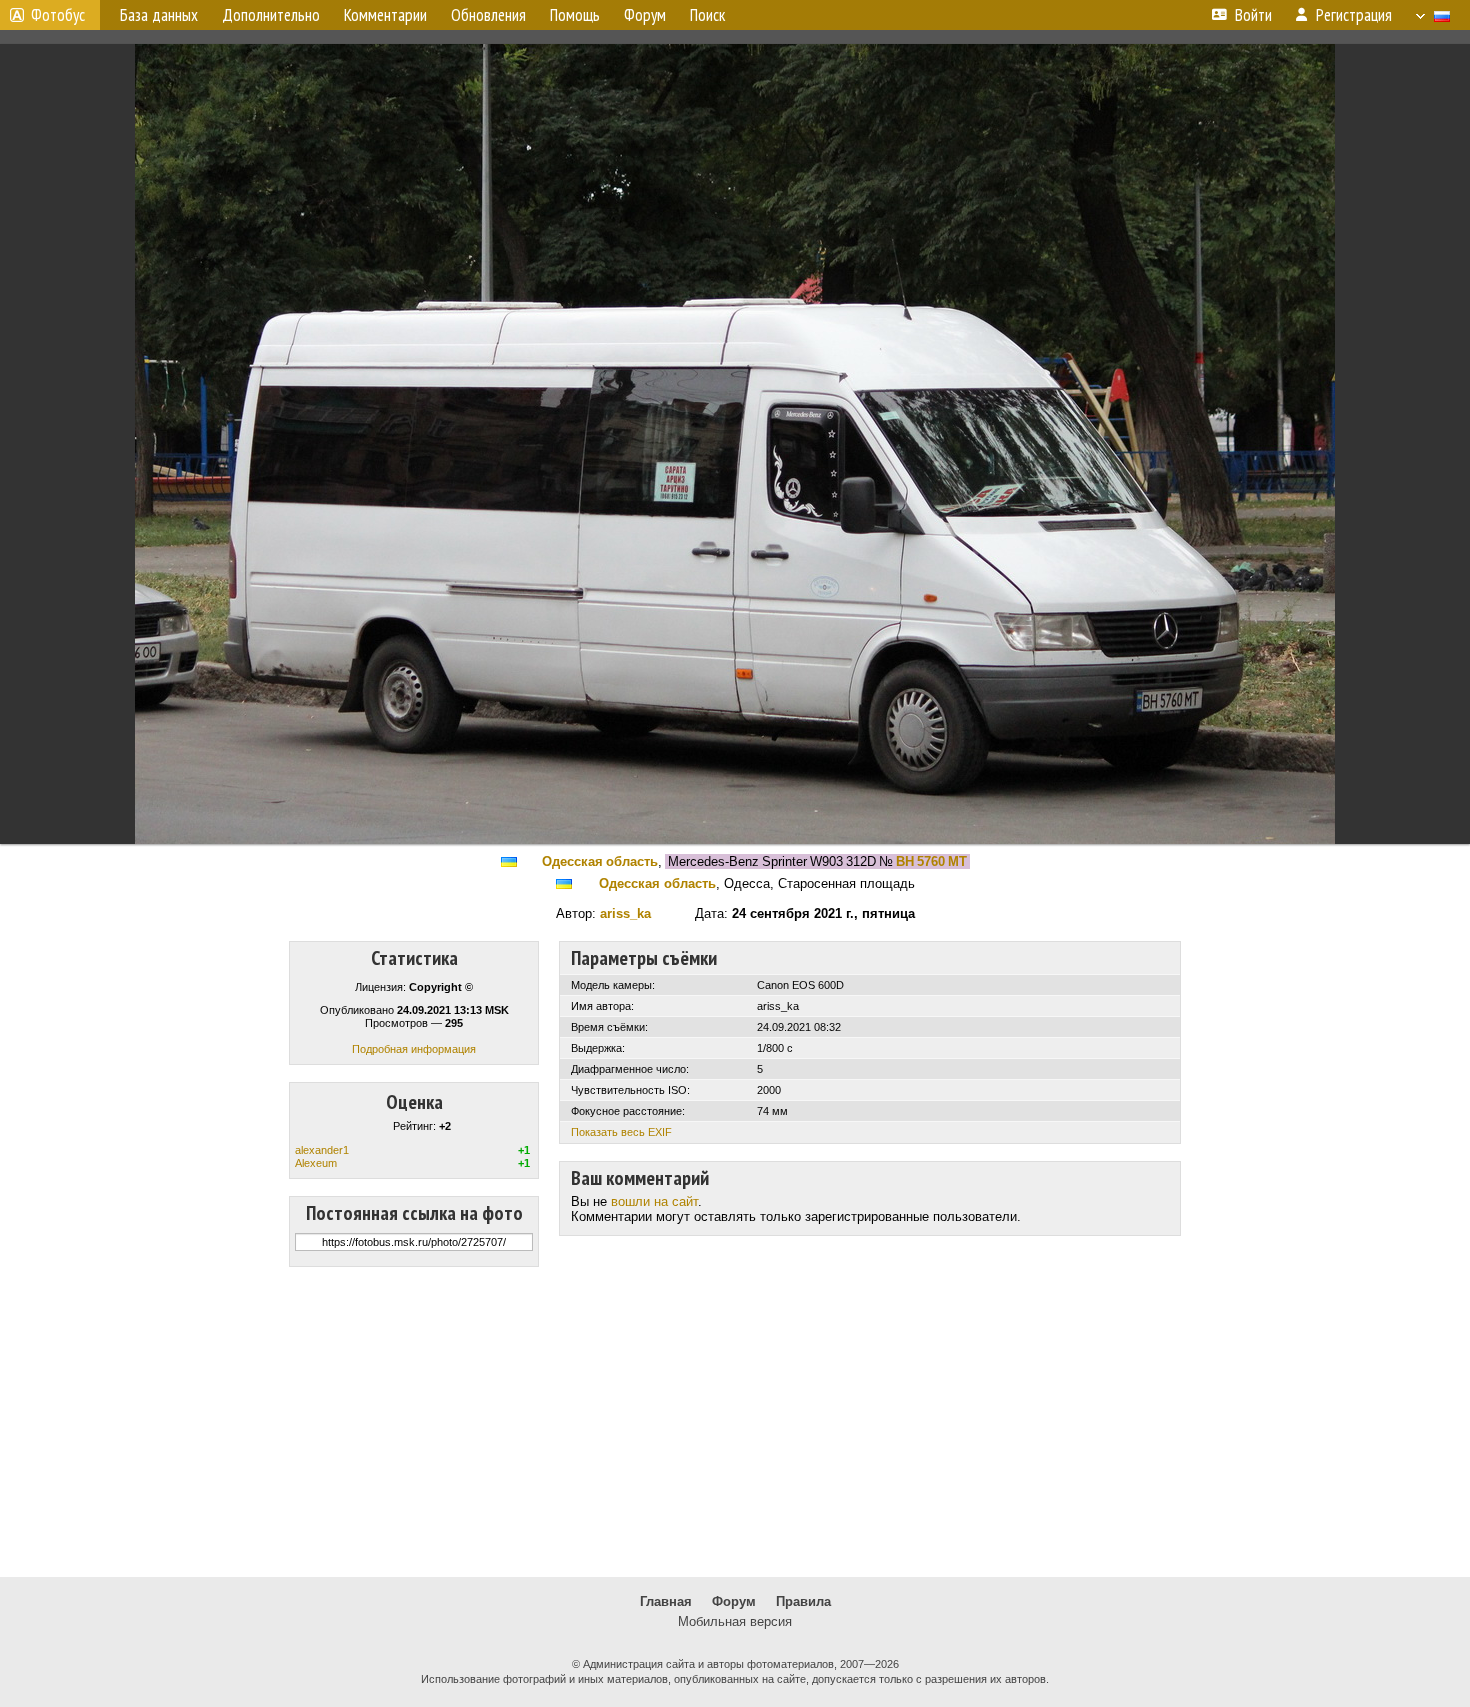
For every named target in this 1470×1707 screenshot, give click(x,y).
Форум (734, 1601)
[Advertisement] (735, 1422)
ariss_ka (625, 913)
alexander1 (322, 1150)
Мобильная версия (735, 1621)
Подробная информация (414, 1049)
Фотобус (58, 15)
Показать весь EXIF (621, 1132)
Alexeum (316, 1163)
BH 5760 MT (931, 861)
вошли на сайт (654, 1201)
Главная (666, 1601)
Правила (803, 1601)
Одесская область (600, 861)
